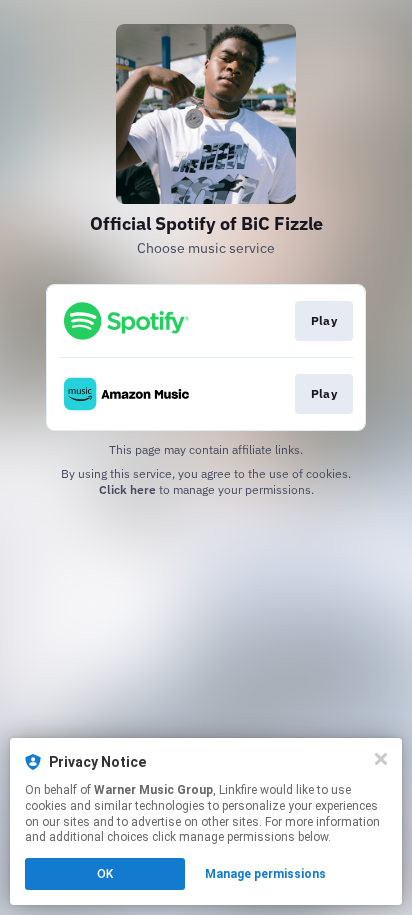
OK (105, 874)
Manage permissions (265, 874)
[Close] (381, 759)
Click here (127, 489)
